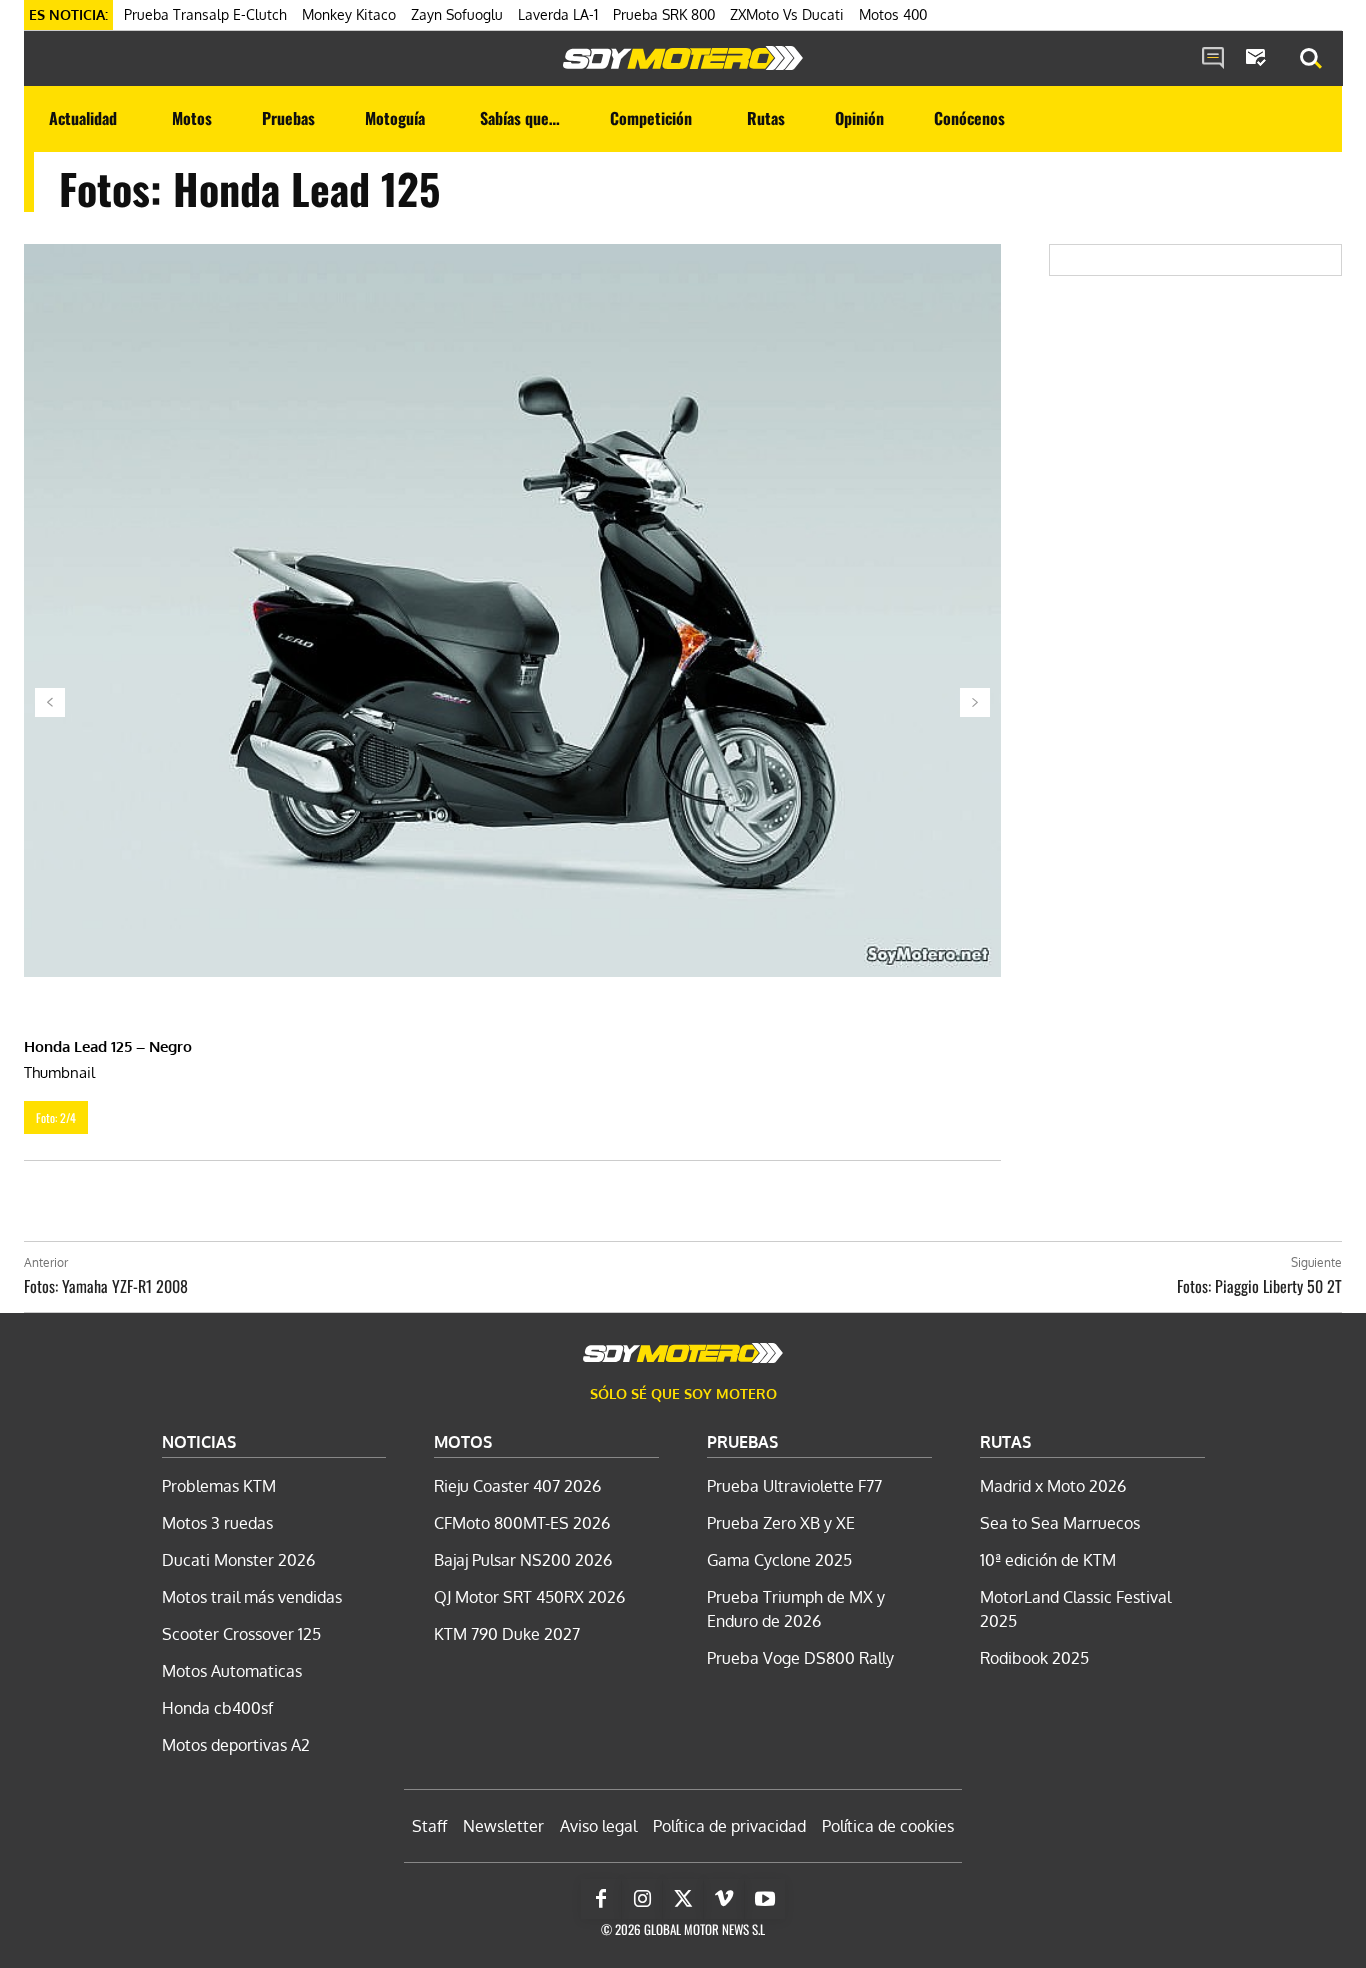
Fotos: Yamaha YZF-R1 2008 (106, 1286)
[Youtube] (765, 1899)
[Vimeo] (724, 1899)
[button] (1311, 59)
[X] (683, 1899)
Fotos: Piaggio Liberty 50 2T (1259, 1286)
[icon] (1213, 59)
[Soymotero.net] (683, 58)
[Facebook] (601, 1899)
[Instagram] (642, 1899)
